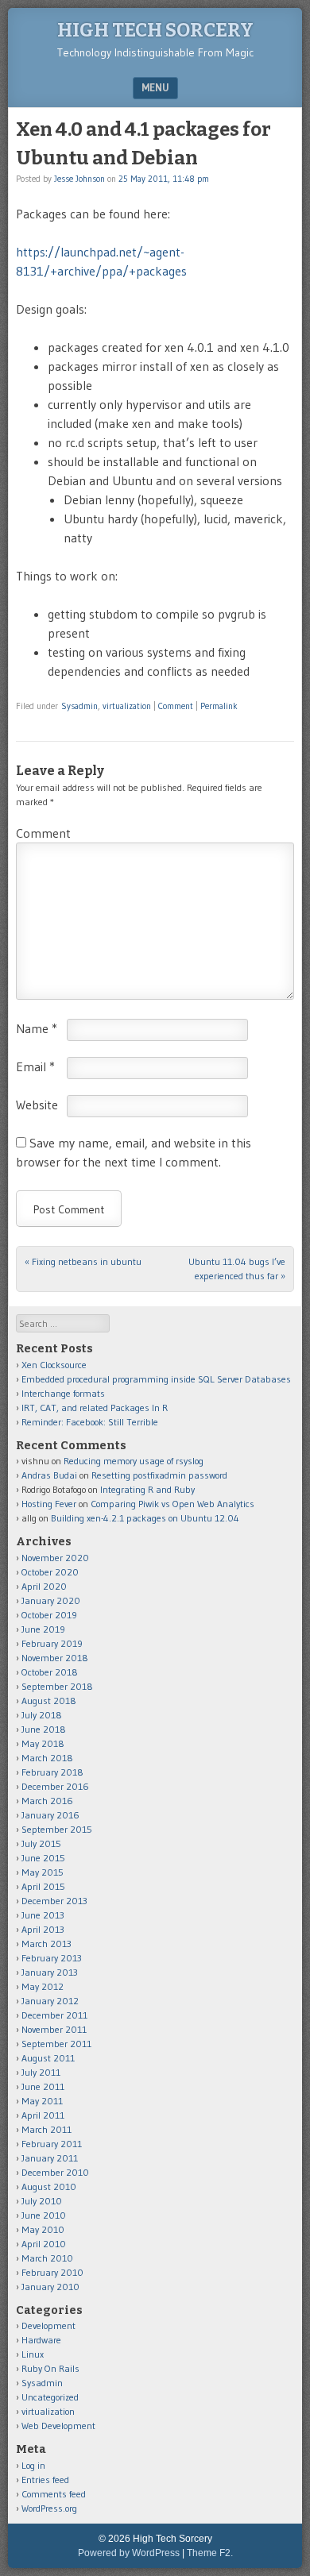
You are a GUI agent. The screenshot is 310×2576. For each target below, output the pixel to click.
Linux (33, 2354)
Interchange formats (63, 1393)
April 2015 (43, 1886)
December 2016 (55, 1786)
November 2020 (55, 1558)
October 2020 (50, 1572)
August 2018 (49, 1701)
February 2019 (52, 1643)
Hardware (41, 2340)
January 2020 (51, 1600)
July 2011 (41, 2072)
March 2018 (47, 1758)
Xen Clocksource (54, 1365)
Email (35, 1066)
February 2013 (52, 1958)
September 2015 (57, 1829)
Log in (33, 2465)
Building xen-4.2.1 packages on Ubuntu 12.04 (145, 1518)
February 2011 (52, 2144)
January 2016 (50, 1815)
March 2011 (46, 2129)
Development (48, 2325)
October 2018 (50, 1672)
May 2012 (43, 1986)
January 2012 (50, 2001)
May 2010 (43, 2229)
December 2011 (54, 2015)
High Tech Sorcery (155, 30)
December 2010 (55, 2172)
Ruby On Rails (50, 2368)
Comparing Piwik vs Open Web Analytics (172, 1504)
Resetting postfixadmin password (159, 1475)
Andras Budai (49, 1475)
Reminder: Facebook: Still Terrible (90, 1422)
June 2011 (43, 2086)
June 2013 (43, 1915)
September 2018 (57, 1686)
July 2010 (42, 2201)
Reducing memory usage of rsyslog (134, 1461)
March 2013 (46, 1944)
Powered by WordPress (129, 2553)
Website (37, 1105)
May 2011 (42, 2101)
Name (37, 1028)
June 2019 (43, 1629)
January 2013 (50, 1972)
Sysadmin (79, 706)
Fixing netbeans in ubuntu (83, 1261)
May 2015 (43, 1872)
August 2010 (49, 2187)
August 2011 (48, 2058)
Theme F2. (210, 2553)
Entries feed (45, 2480)
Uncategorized (50, 2397)
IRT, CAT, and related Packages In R (95, 1408)
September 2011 (56, 2044)
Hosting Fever (49, 1504)
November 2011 (54, 2029)
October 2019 (49, 1615)
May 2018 (43, 1743)
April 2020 (44, 1586)
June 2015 (43, 1858)
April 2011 (43, 2115)
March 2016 (47, 1801)
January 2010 (50, 2287)
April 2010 (44, 2244)
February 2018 (52, 1772)
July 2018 (42, 1715)
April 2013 (43, 1929)
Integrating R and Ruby (147, 1489)
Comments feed (54, 2494)
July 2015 (41, 1843)
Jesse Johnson (79, 179)
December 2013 (54, 1901)
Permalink (219, 706)
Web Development (58, 2426)
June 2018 (44, 1729)
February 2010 (52, 2272)
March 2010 (47, 2258)
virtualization (127, 706)
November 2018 (55, 1658)
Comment (176, 706)
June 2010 (44, 2215)
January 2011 (50, 2158)
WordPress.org (49, 2508)
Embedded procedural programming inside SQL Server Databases (156, 1379)
